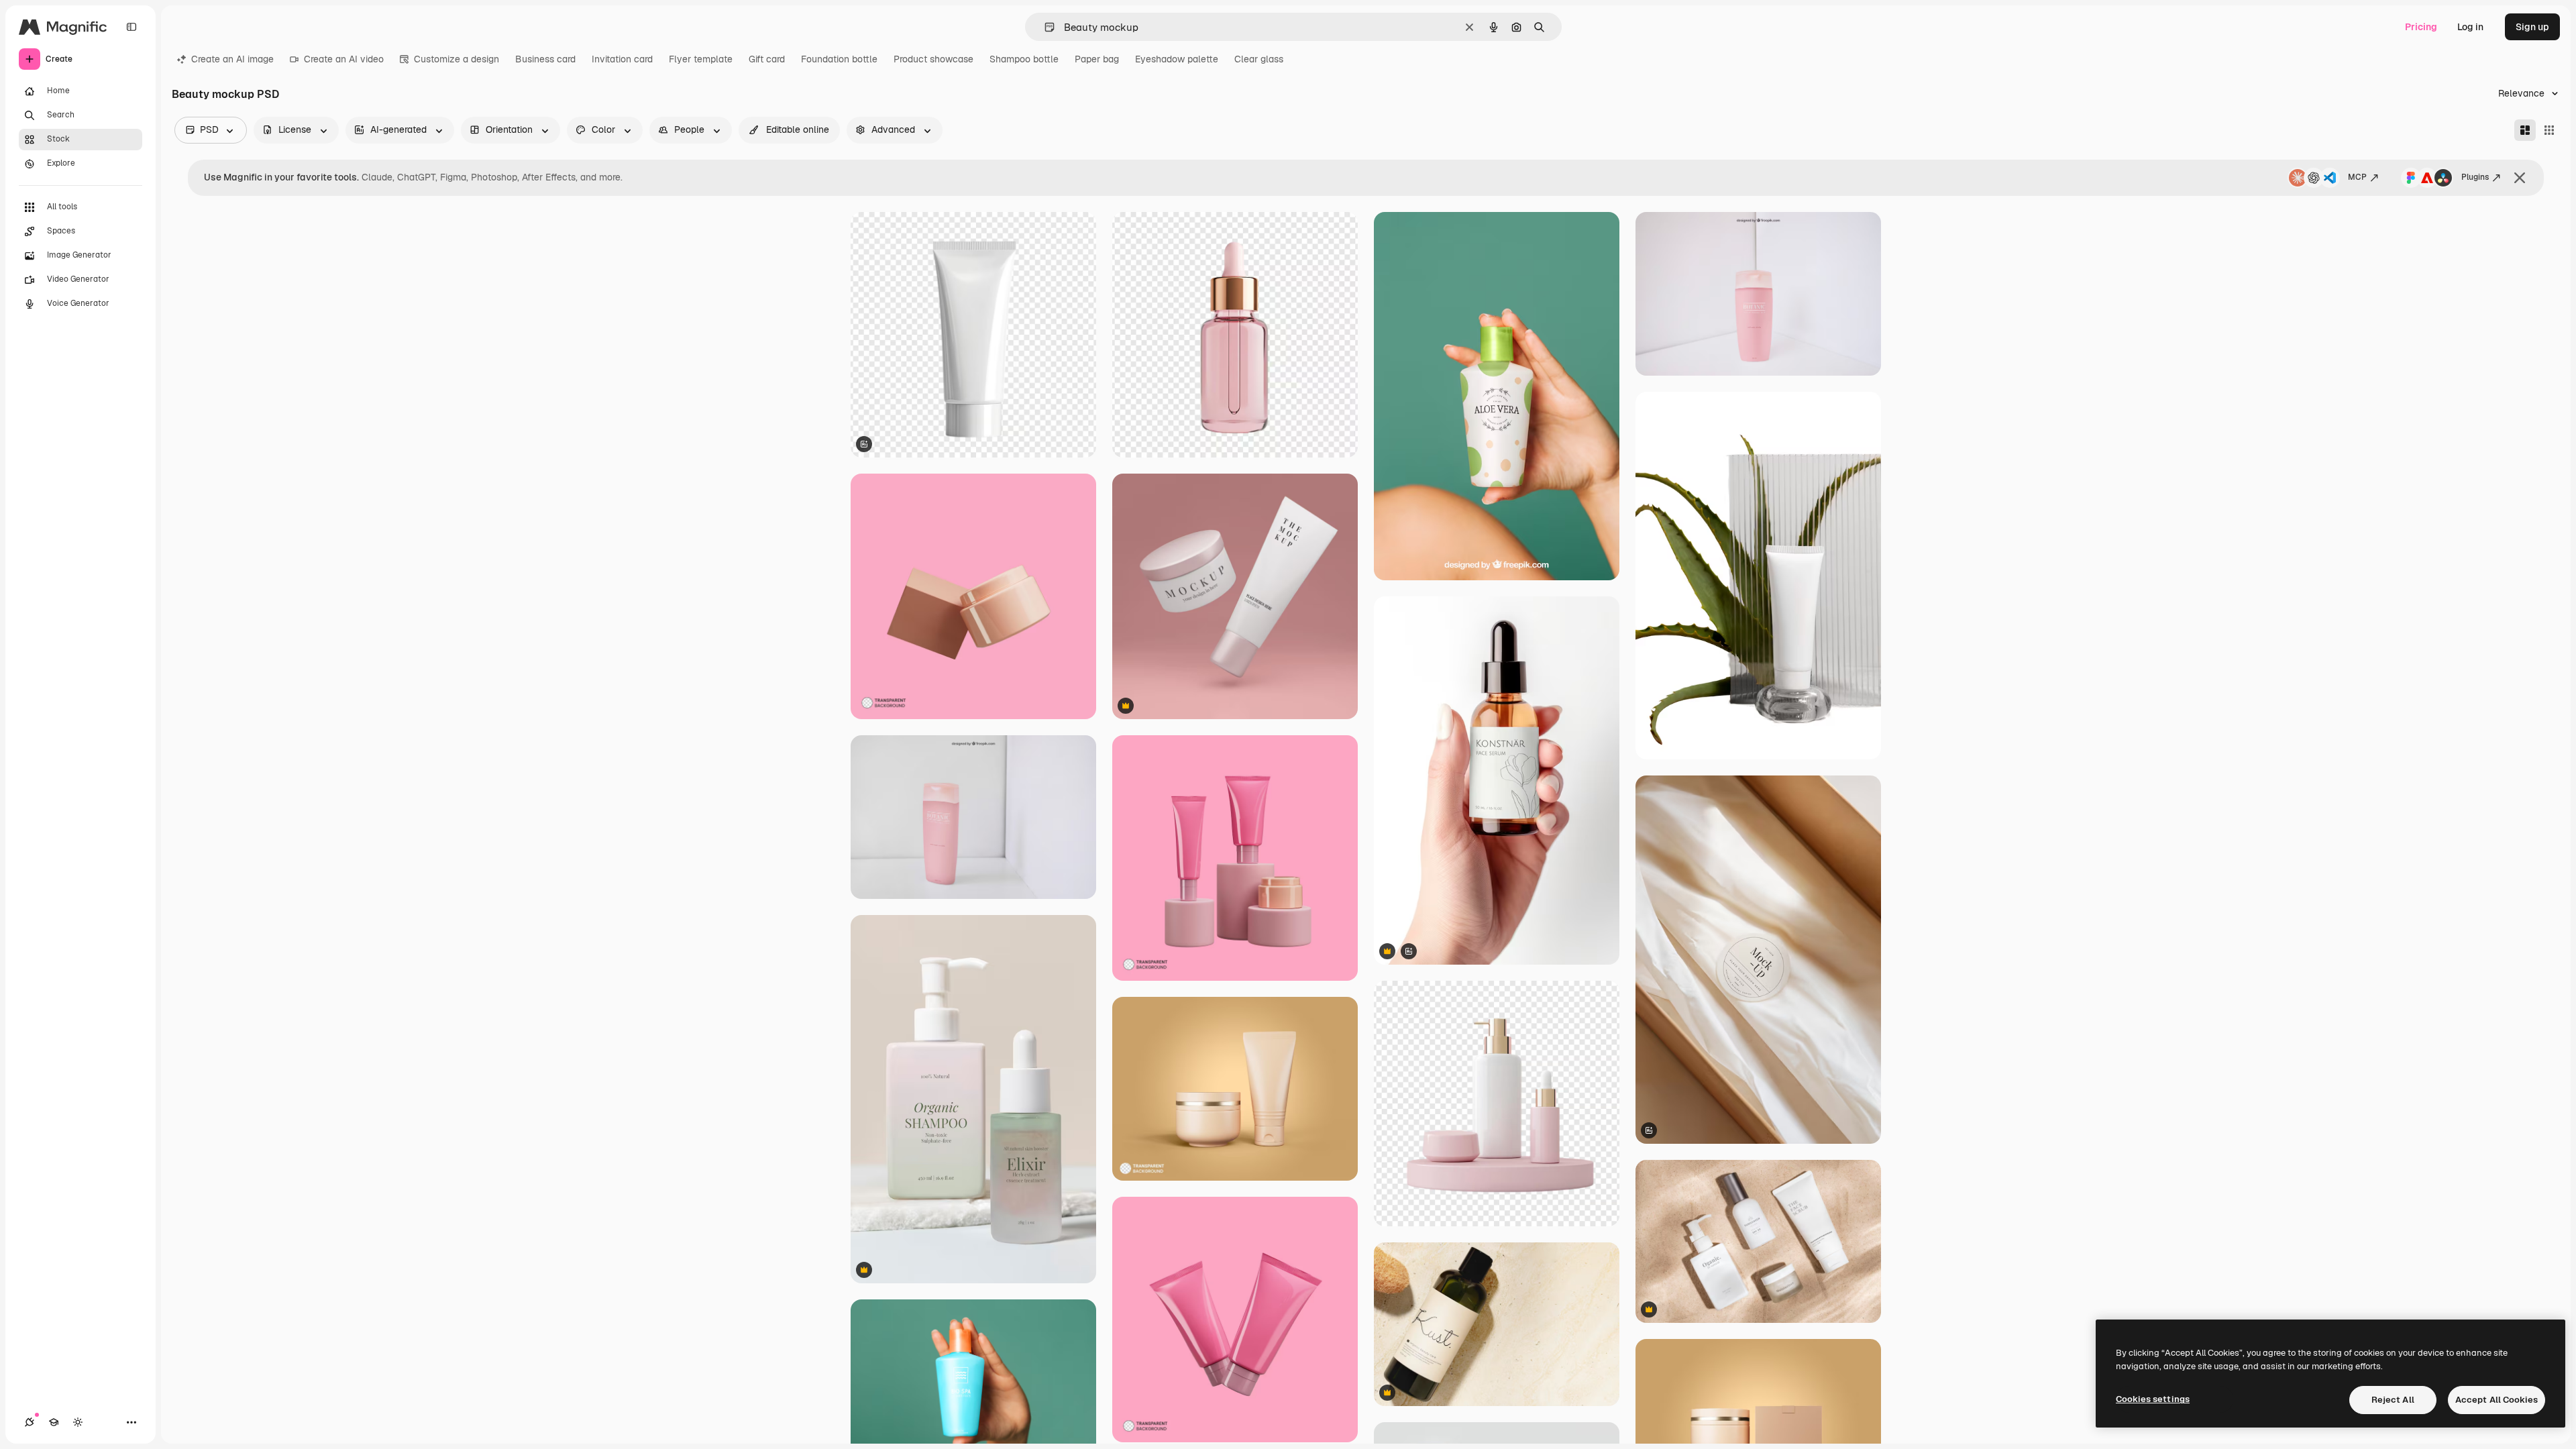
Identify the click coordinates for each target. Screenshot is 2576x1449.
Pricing (2421, 27)
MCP (2357, 177)
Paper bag (1097, 59)
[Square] (2549, 130)
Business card (545, 59)
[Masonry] (2525, 130)
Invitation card (622, 59)
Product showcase (933, 59)
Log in (2470, 27)
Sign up (2532, 27)
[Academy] (54, 1422)
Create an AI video (344, 59)
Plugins (2475, 177)
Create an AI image (232, 59)
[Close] (2520, 178)
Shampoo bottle (1024, 59)
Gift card (767, 59)
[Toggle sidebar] (131, 27)
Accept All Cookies (2497, 1400)
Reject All (2393, 1400)
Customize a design (457, 59)
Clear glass (1259, 59)
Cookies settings (2153, 1399)
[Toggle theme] (78, 1422)
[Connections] (30, 1422)
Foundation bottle (839, 59)
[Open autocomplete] (1044, 27)
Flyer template (701, 59)
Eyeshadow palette (1177, 59)
